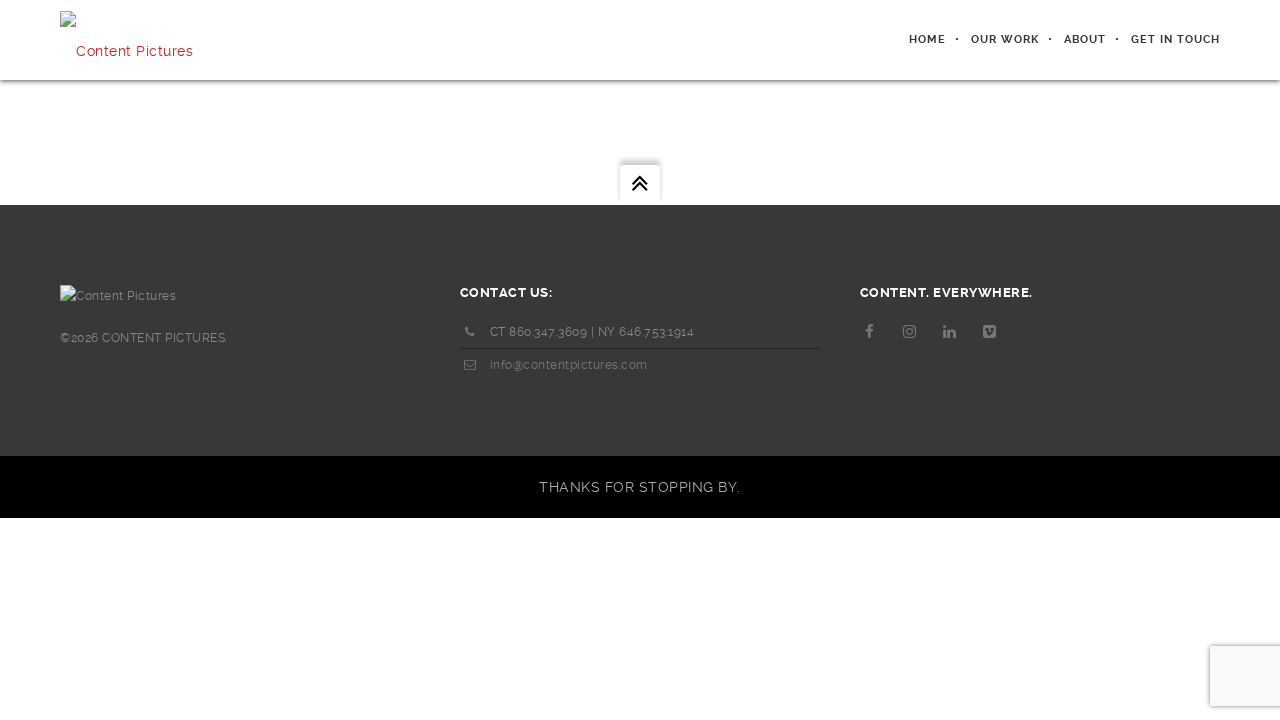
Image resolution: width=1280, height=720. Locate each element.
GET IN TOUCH (1175, 39)
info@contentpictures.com (569, 365)
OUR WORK (1005, 39)
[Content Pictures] (126, 40)
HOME (927, 39)
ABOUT (1085, 39)
